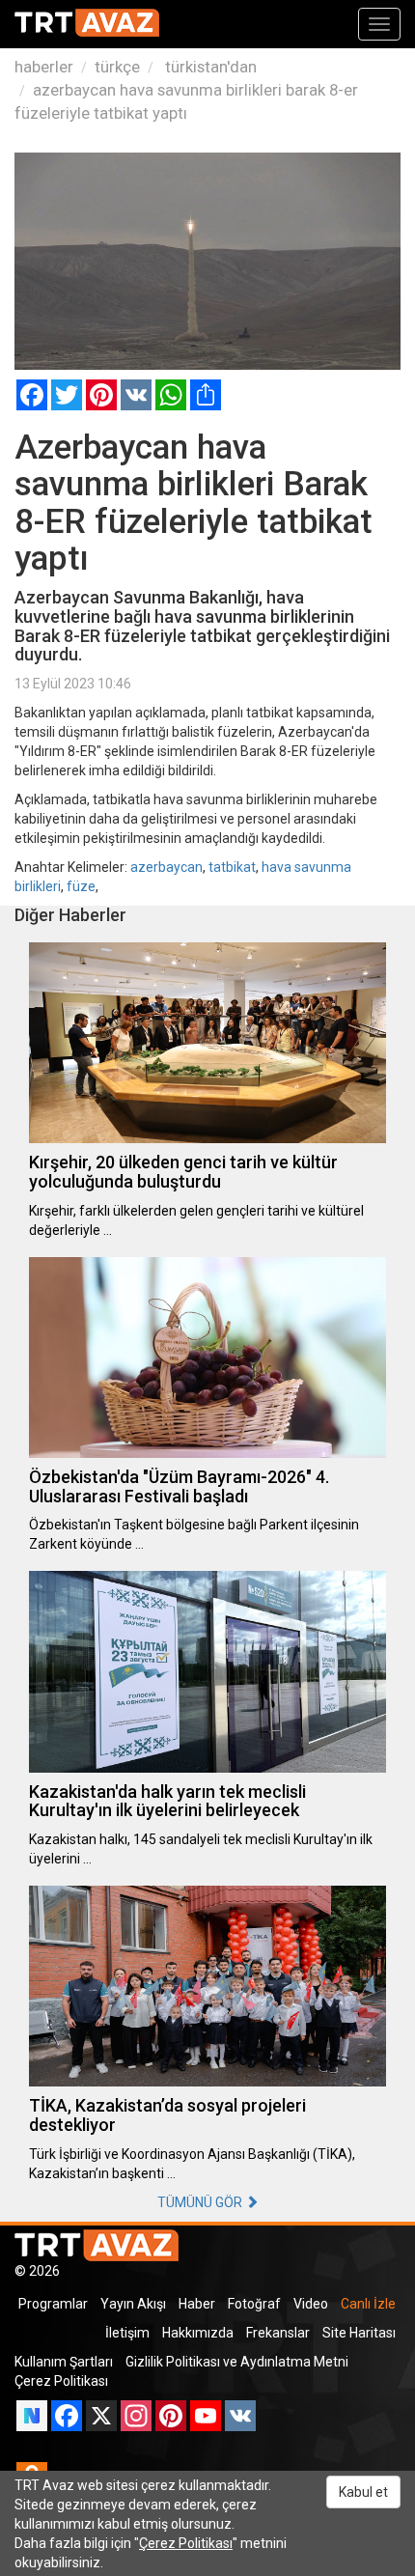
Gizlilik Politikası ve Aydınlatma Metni (237, 2362)
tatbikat (232, 867)
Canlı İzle (368, 2304)
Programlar (53, 2304)
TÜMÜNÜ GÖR (201, 2202)
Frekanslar (278, 2333)
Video (311, 2304)
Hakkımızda (198, 2333)
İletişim (127, 2333)
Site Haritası (359, 2333)
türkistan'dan (209, 67)
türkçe (117, 67)
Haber (197, 2304)
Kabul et (363, 2492)
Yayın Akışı (133, 2304)
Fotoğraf (254, 2304)
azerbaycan (166, 867)
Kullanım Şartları (64, 2362)
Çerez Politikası (61, 2381)
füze (81, 886)
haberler (44, 67)
